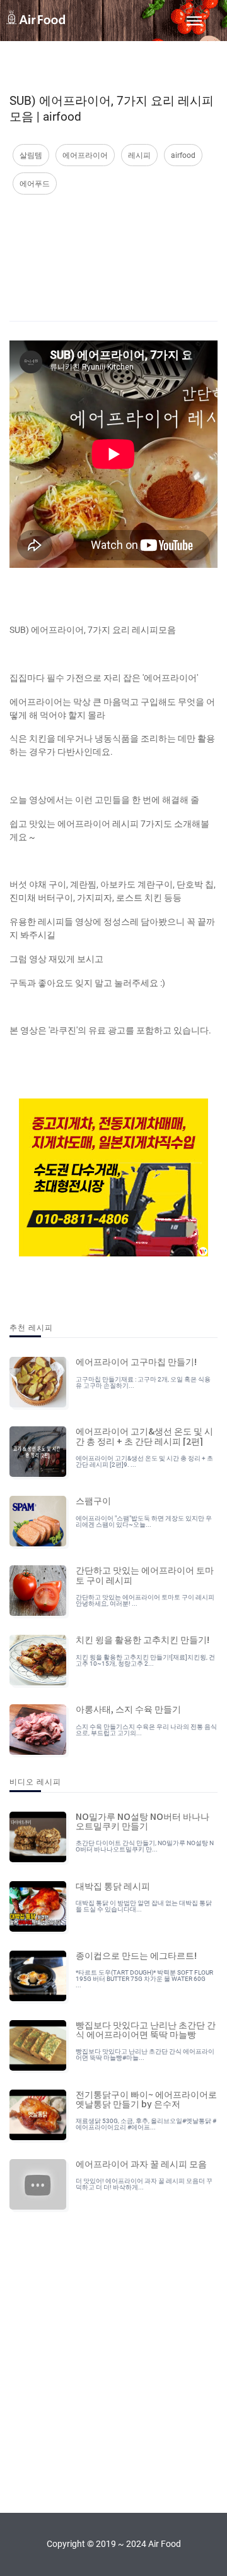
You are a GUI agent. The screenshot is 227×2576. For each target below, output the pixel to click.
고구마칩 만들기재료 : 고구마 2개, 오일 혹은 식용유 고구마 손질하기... (143, 1382)
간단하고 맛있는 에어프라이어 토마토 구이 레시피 (145, 1574)
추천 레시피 (31, 1327)
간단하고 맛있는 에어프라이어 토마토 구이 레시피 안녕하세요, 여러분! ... (145, 1600)
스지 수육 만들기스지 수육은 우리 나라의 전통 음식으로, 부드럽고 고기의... (146, 1730)
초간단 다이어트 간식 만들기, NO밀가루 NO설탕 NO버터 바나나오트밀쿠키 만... (145, 1846)
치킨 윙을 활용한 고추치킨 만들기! (143, 1639)
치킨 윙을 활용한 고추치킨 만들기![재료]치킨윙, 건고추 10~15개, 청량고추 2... (145, 1660)
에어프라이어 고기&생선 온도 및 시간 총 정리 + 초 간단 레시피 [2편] (144, 1435)
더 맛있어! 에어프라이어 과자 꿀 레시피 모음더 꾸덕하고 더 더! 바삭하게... (144, 2184)
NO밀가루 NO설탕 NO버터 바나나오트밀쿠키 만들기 (143, 1821)
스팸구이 (93, 1500)
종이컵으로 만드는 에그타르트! (136, 1955)
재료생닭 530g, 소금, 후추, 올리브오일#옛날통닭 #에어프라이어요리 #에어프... (146, 2124)
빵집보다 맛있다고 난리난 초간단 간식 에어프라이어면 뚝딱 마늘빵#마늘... (145, 2055)
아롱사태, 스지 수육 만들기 (128, 1709)
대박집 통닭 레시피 (113, 1886)
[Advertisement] (113, 245)
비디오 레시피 (35, 1781)
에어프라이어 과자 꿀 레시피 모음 (141, 2164)
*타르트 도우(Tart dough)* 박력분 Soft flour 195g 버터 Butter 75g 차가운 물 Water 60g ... (144, 1979)
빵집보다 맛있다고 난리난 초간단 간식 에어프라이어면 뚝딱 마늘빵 (146, 2029)
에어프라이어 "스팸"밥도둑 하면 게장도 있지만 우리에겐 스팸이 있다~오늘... (144, 1521)
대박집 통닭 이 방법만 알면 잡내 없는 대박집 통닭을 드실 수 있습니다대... (144, 1906)
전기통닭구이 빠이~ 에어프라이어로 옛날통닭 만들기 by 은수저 (146, 2099)
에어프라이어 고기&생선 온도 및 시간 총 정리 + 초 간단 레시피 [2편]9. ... (144, 1461)
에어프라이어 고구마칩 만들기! (136, 1361)
